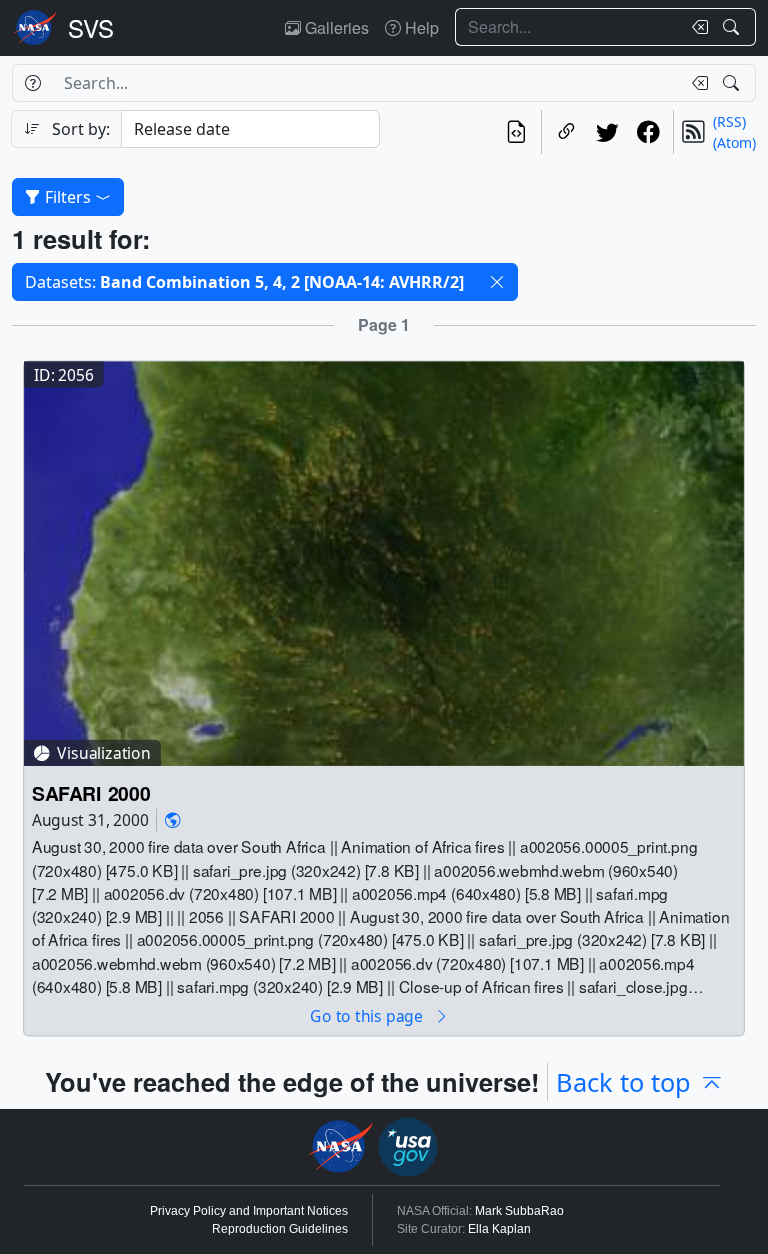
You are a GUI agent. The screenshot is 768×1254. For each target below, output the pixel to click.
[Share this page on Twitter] (607, 132)
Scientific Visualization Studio (91, 28)
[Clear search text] (696, 27)
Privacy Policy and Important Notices (249, 1211)
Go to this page (368, 1015)
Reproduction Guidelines (280, 1229)
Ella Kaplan (499, 1229)
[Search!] (733, 27)
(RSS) (729, 121)
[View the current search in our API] (516, 132)
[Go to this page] (384, 561)
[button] (497, 282)
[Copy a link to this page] (566, 132)
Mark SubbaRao (519, 1211)
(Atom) (734, 142)
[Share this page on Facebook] (648, 132)
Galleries (335, 27)
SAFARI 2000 (91, 792)
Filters (68, 197)
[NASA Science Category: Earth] (173, 819)
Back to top (623, 1082)
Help (420, 27)
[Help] (32, 83)
